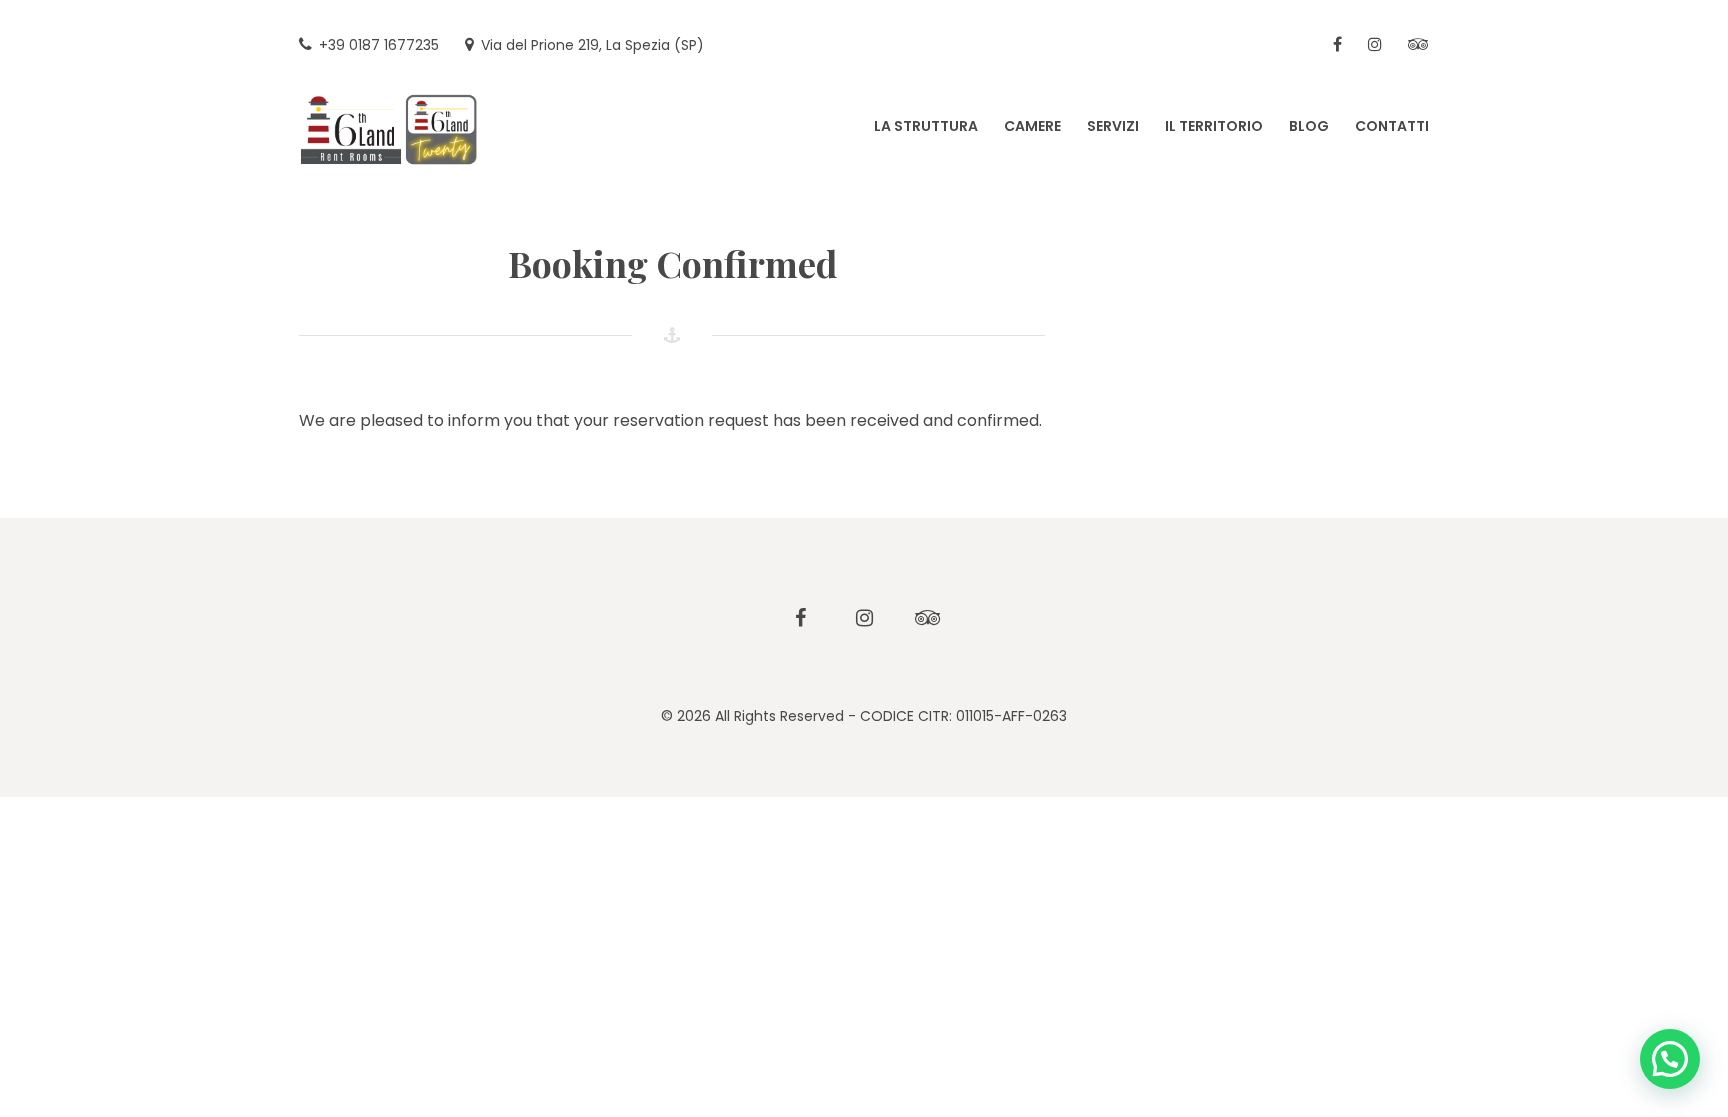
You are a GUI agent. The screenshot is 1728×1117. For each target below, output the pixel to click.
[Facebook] (1337, 45)
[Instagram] (1375, 45)
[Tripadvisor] (1418, 45)
